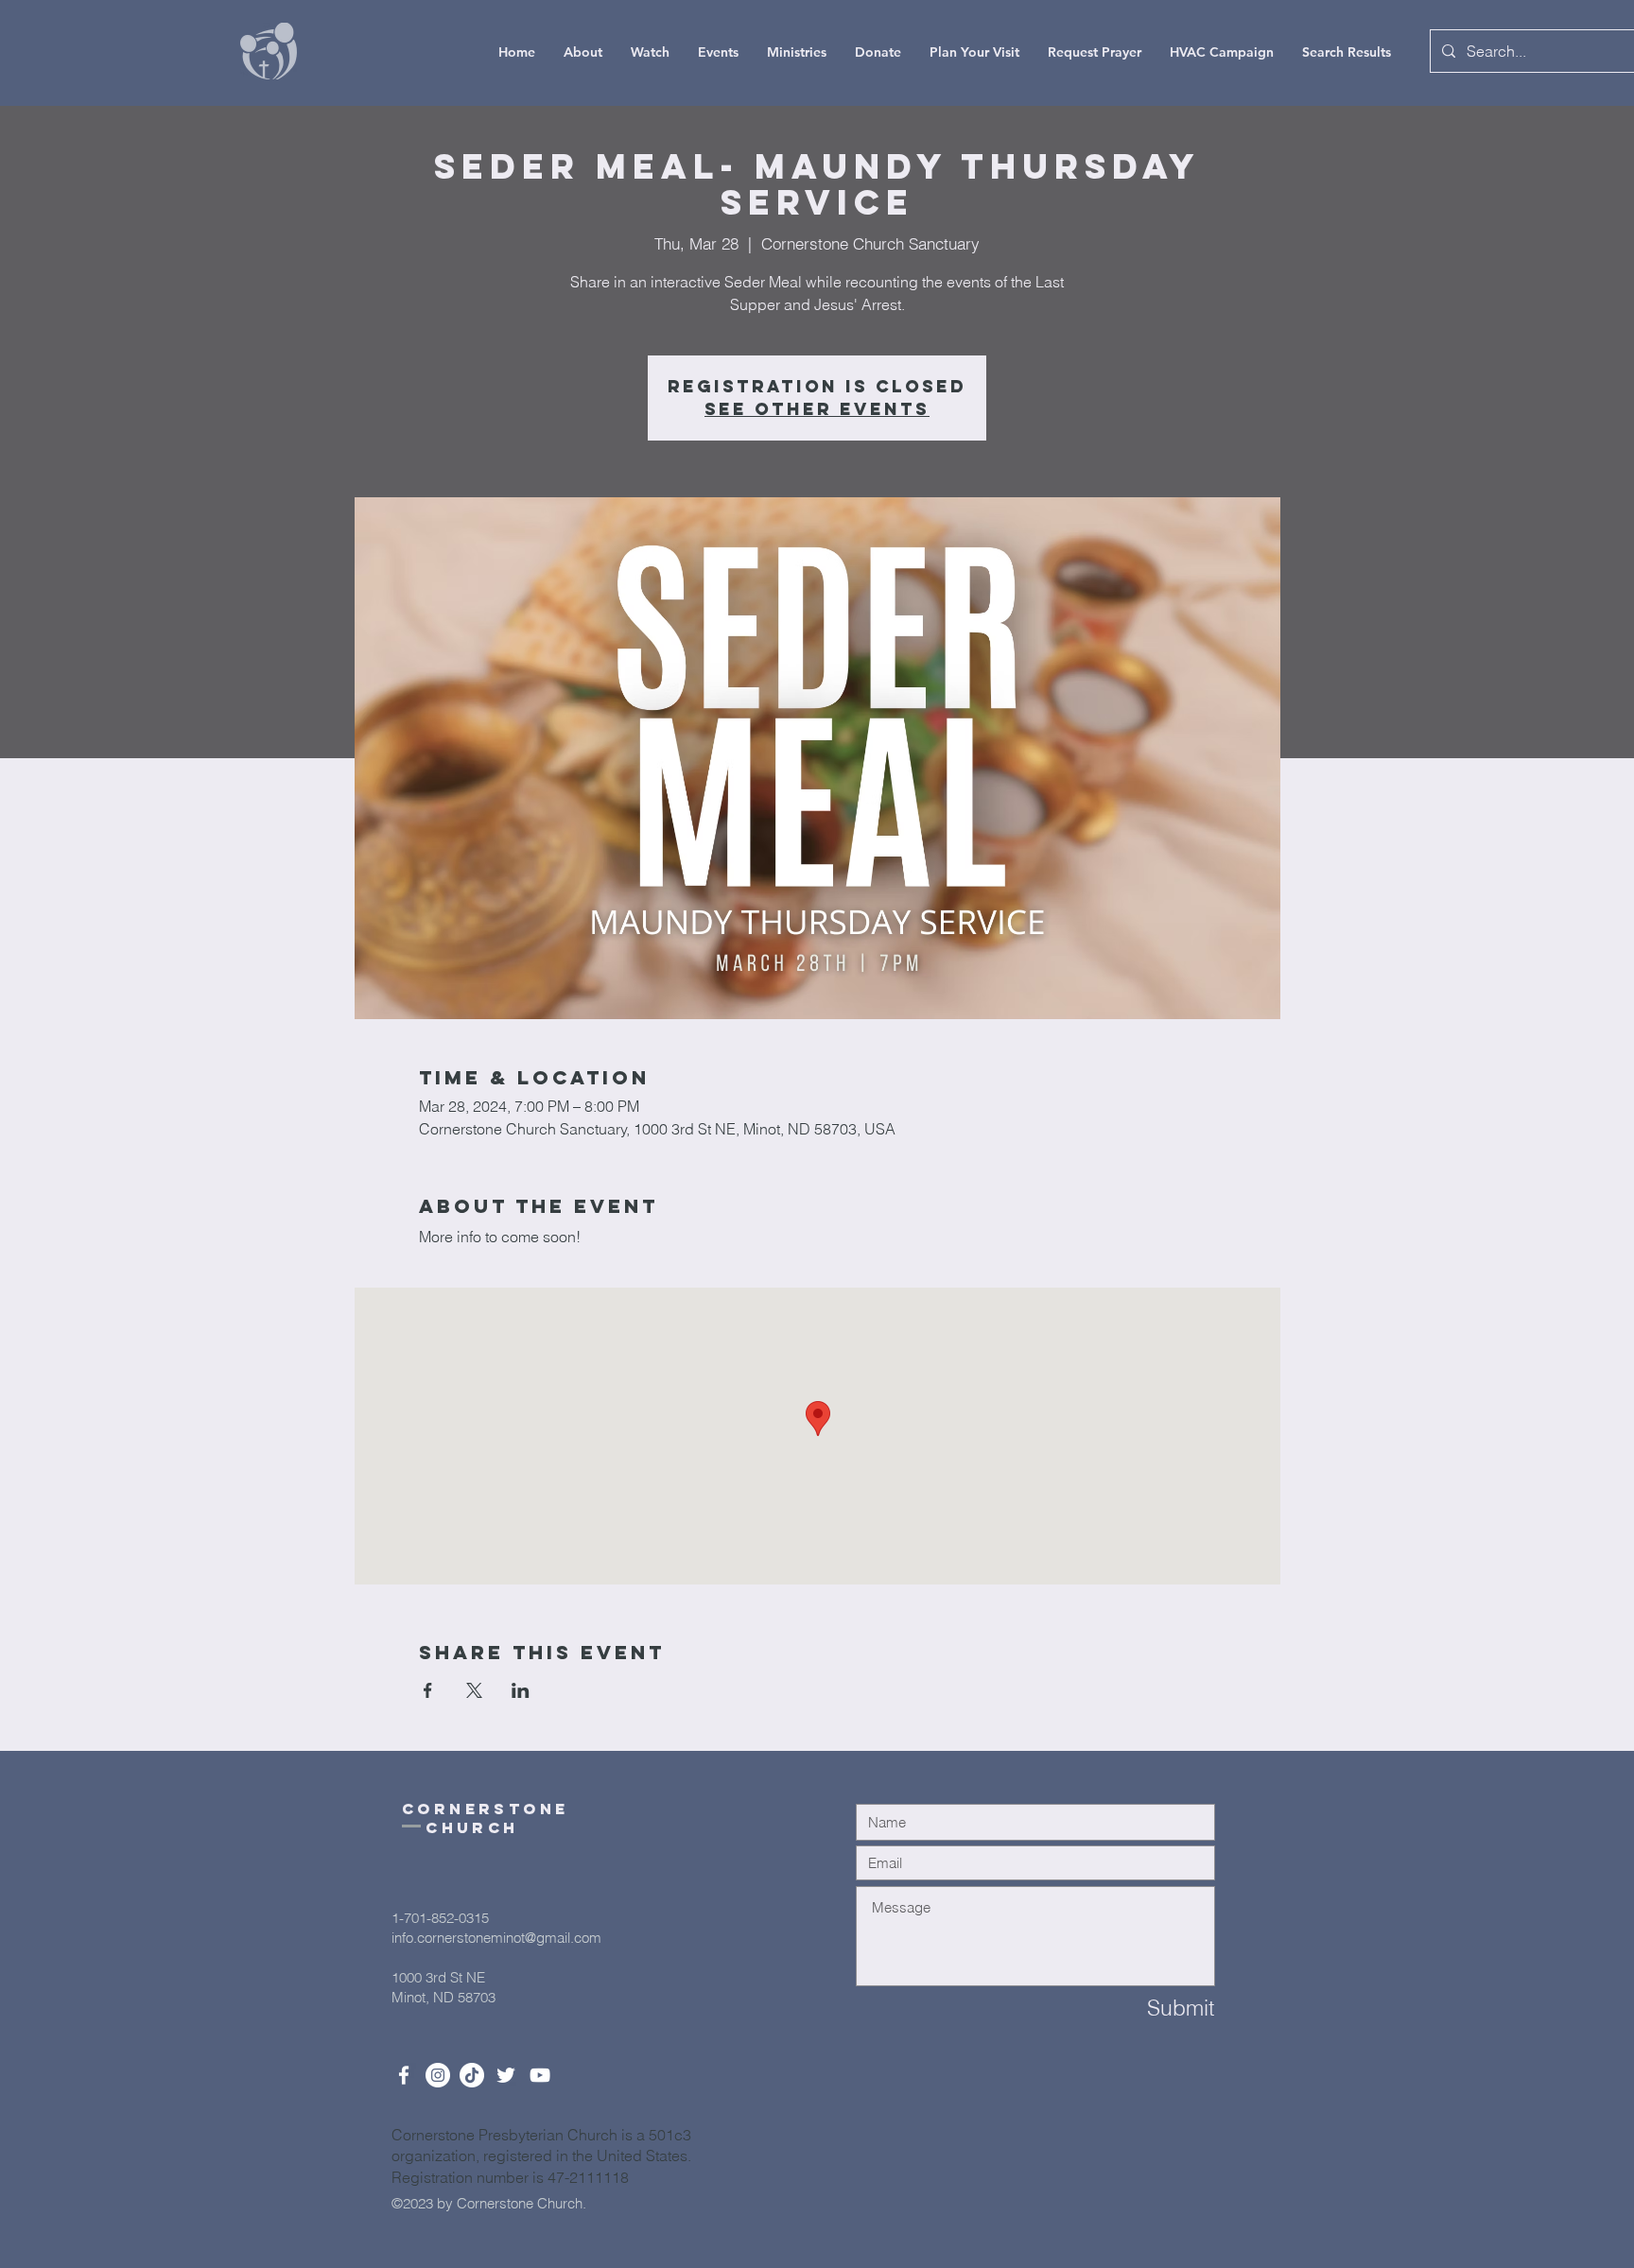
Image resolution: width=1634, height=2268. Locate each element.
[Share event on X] (474, 1690)
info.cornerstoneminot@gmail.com (496, 1938)
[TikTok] (472, 2075)
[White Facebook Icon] (404, 2075)
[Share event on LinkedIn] (521, 1690)
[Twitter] (506, 2075)
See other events (817, 409)
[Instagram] (438, 2075)
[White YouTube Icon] (540, 2075)
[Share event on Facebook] (428, 1690)
